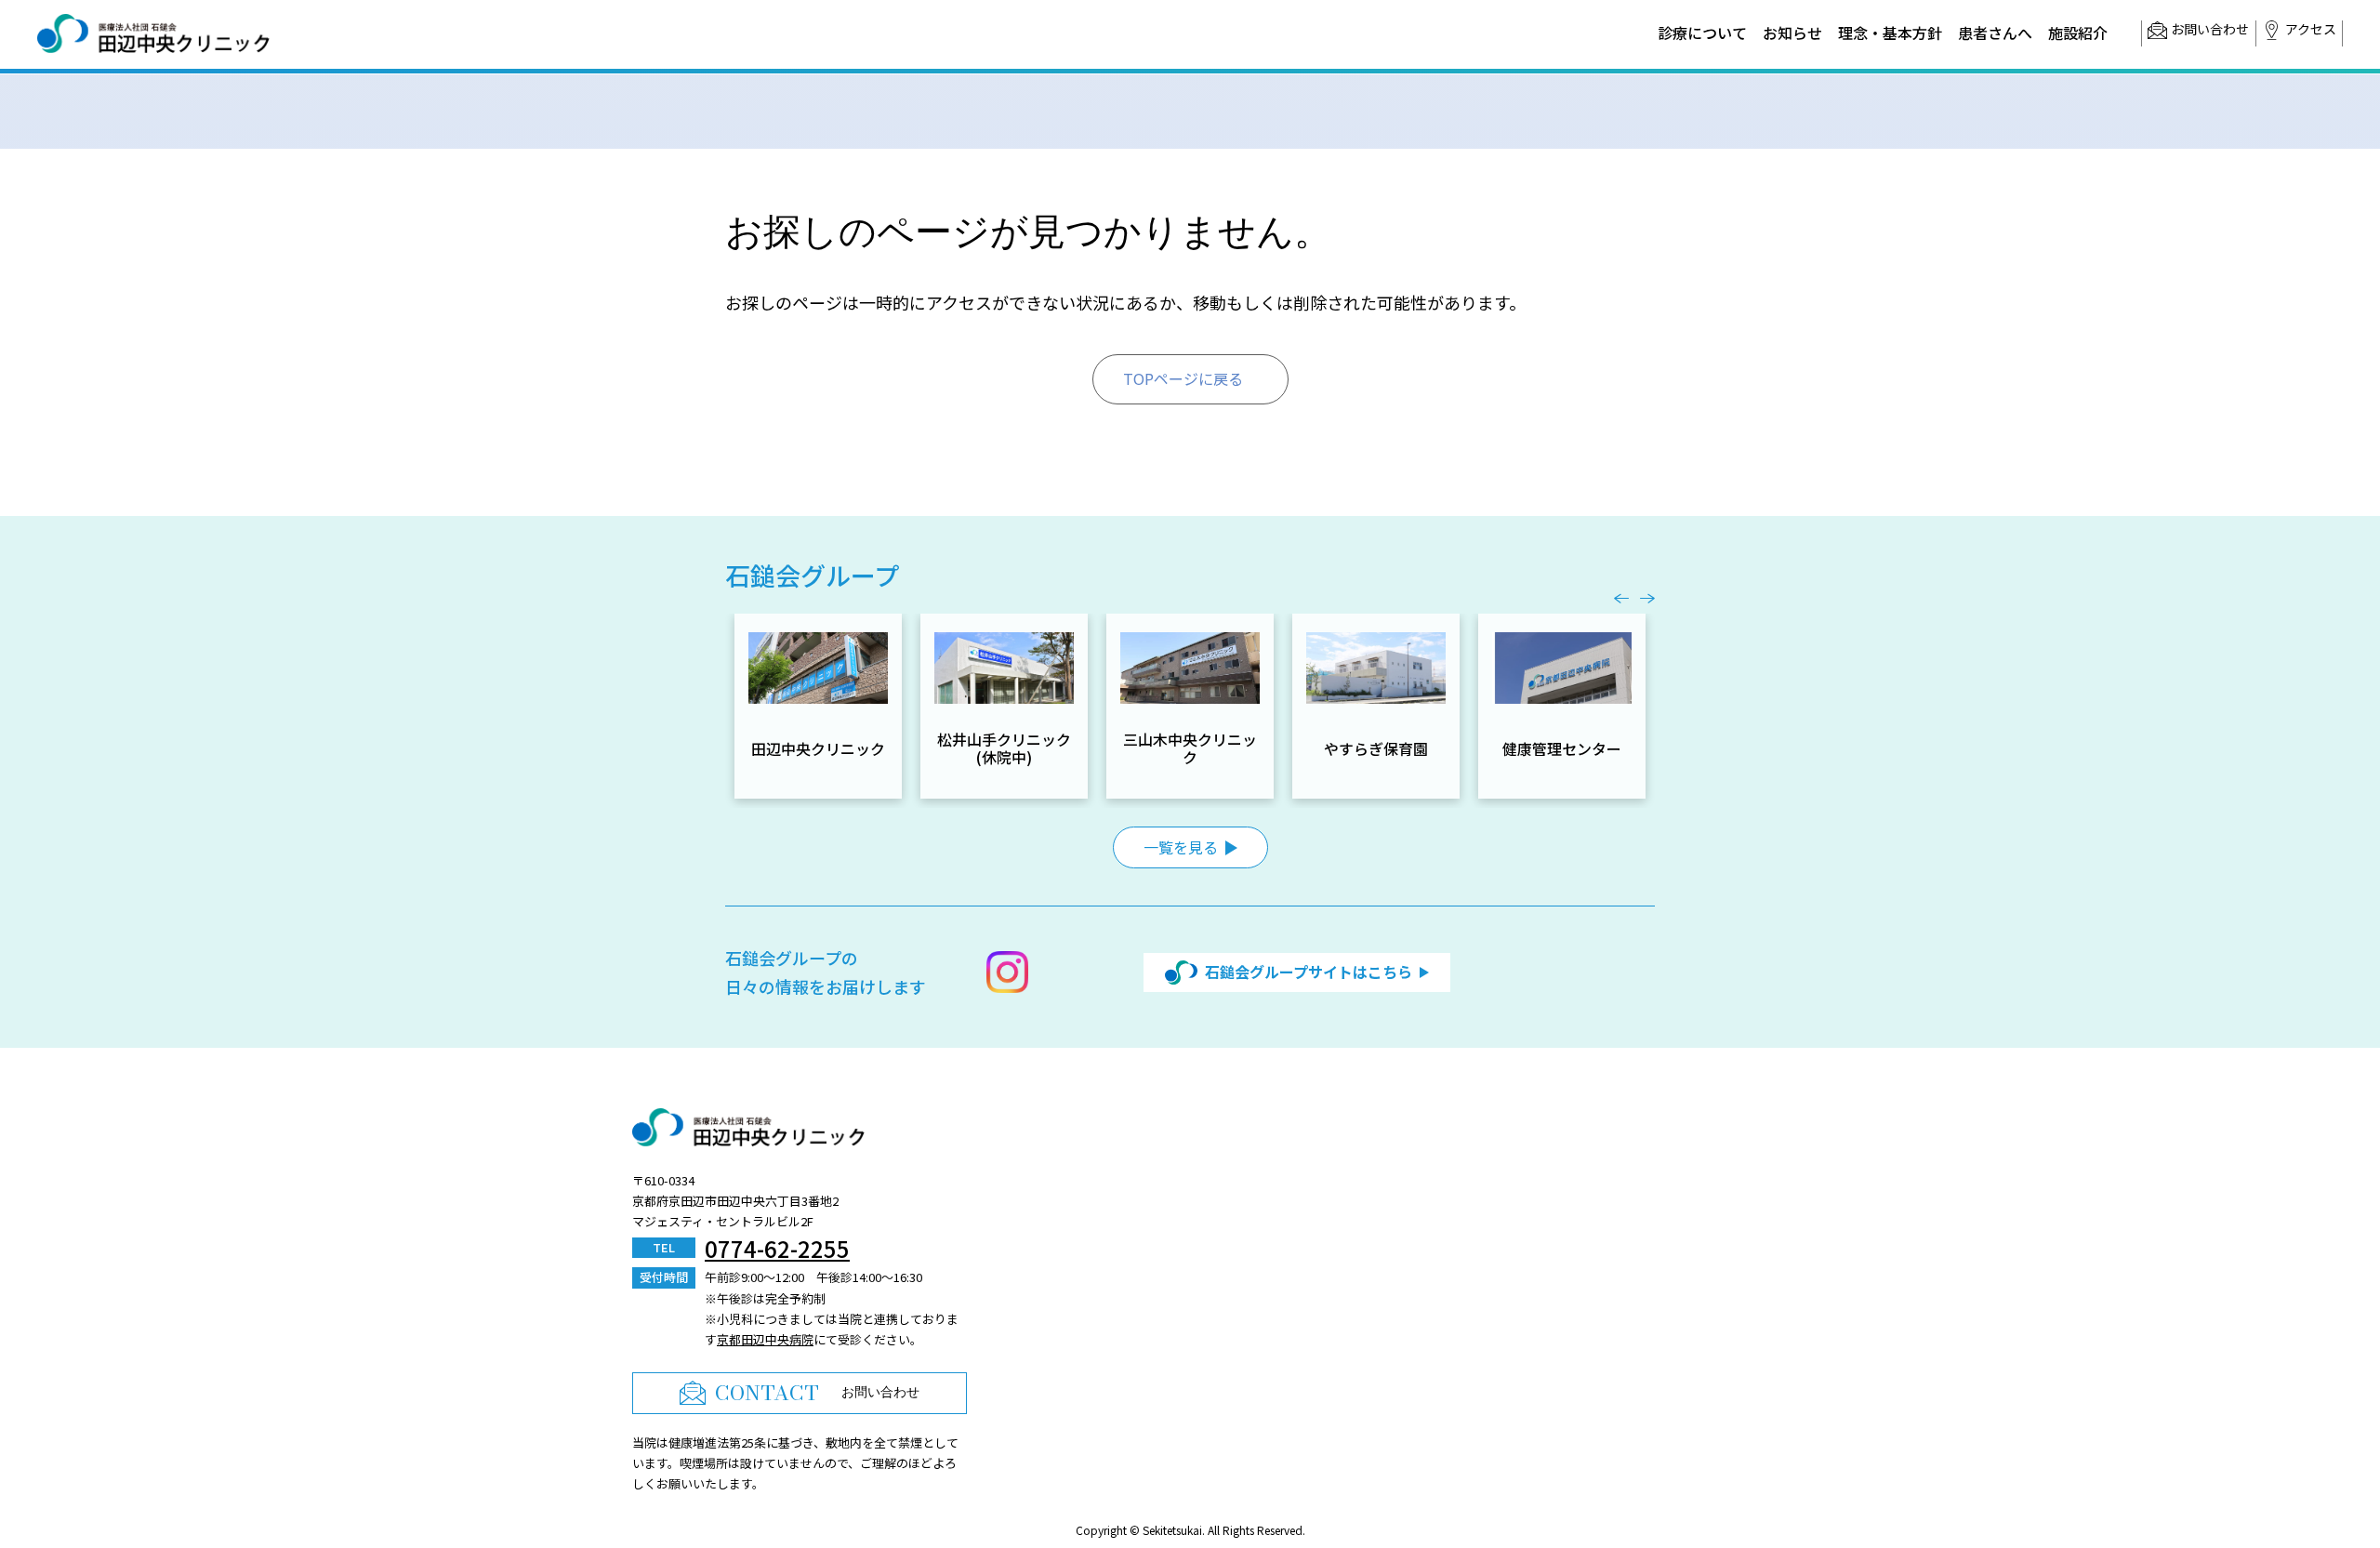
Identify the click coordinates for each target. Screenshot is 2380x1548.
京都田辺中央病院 (765, 1339)
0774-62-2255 (777, 1248)
